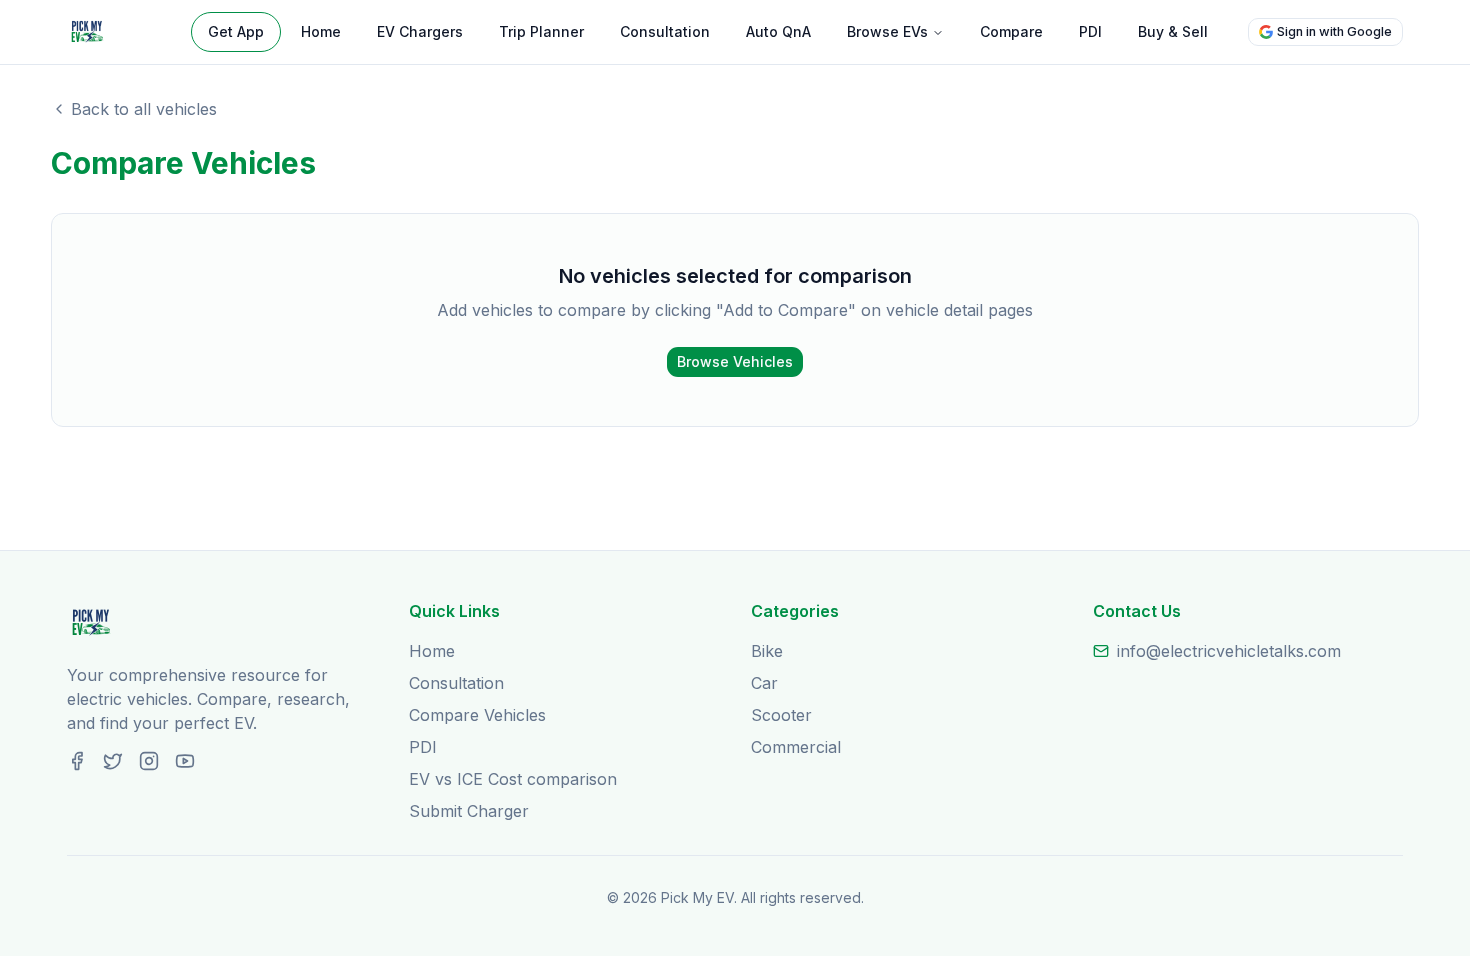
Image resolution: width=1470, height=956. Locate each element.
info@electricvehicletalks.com (1229, 651)
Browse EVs (887, 31)
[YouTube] (185, 761)
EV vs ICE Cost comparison (513, 779)
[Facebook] (77, 761)
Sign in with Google (1334, 31)
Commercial (796, 747)
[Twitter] (113, 761)
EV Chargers (420, 31)
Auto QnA (778, 31)
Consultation (665, 31)
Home (321, 31)
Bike (767, 651)
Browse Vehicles (735, 361)
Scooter (781, 715)
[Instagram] (149, 761)
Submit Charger (469, 811)
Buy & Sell (1173, 31)
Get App (236, 31)
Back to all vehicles (144, 109)
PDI (1090, 31)
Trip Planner (541, 31)
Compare (1011, 31)
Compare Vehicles (477, 715)
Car (764, 683)
